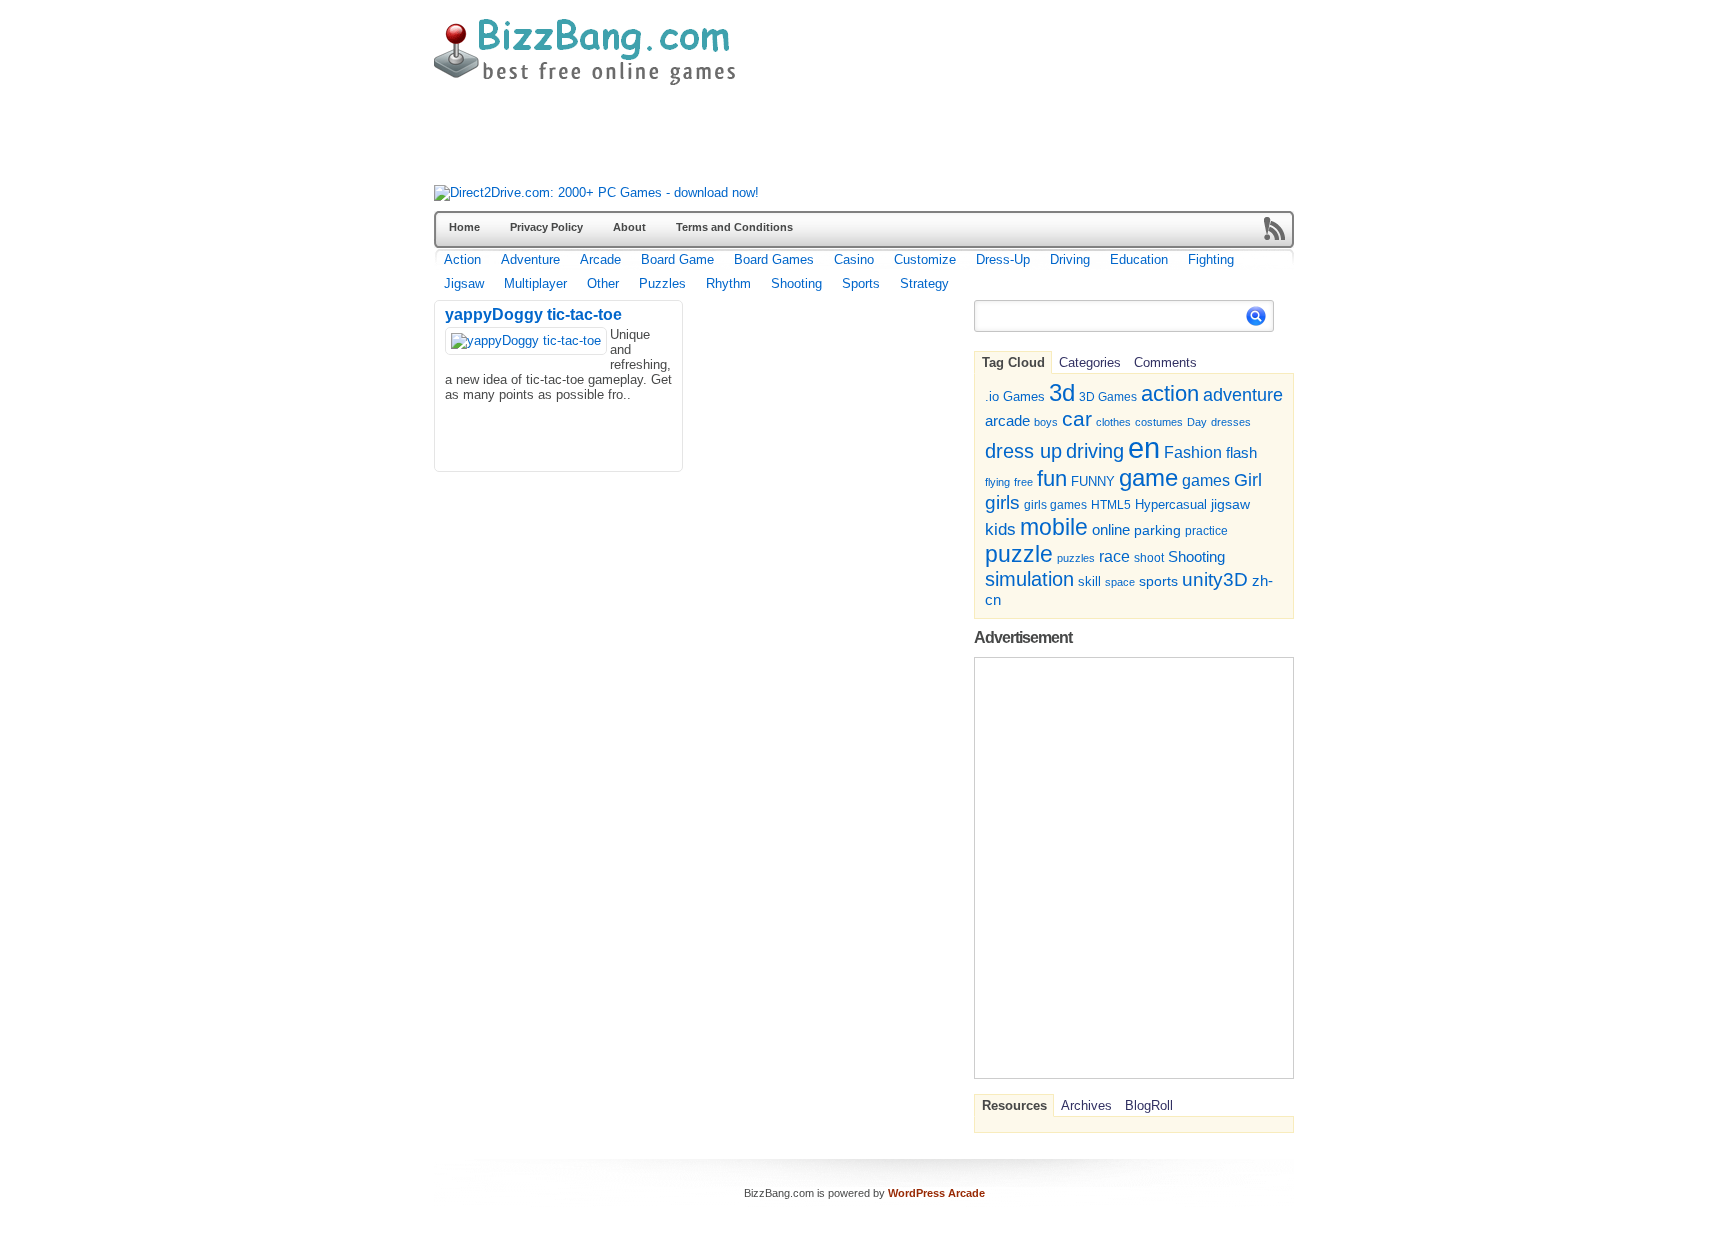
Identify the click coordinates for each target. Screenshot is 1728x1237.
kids (1000, 529)
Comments (1165, 362)
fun (1052, 478)
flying (997, 482)
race (1114, 556)
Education (1139, 259)
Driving (1070, 259)
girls (1002, 502)
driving (1095, 450)
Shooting (796, 283)
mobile (1054, 527)
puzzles (1076, 558)
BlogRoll (1149, 1105)
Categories (1090, 362)
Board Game (677, 259)
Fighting (1211, 259)
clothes (1113, 422)
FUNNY (1093, 481)
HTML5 (1111, 505)
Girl (1248, 479)
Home (464, 227)
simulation (1029, 579)
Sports (861, 283)
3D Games (1108, 396)
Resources (1014, 1105)
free (1023, 482)
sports (1158, 581)
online (1111, 530)
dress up (1023, 451)
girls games (1055, 504)
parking (1157, 530)
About (629, 227)
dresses (1231, 422)
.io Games (1015, 397)
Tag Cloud (1013, 362)
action (1170, 393)
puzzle (1019, 554)
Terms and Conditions (734, 227)
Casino (854, 259)
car (1077, 418)
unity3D (1215, 579)
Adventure (530, 259)
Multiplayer (535, 283)
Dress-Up (1003, 259)
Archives (1086, 1105)
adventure (1243, 394)
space (1120, 582)
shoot (1149, 558)
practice (1206, 531)
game (1148, 478)
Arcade (600, 259)
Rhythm (728, 283)
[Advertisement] (798, 140)
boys (1046, 422)
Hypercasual (1171, 505)
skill (1089, 582)
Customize (925, 259)
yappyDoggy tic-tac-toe (533, 314)
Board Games (774, 259)
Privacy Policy (546, 227)
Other (603, 283)
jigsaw (1230, 504)
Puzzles (662, 283)
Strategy (924, 283)
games (1206, 480)
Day (1197, 422)
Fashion (1193, 452)
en (1144, 447)
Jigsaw (464, 283)
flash (1241, 452)
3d (1062, 392)
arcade (1007, 420)
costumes (1159, 422)
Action (462, 259)
